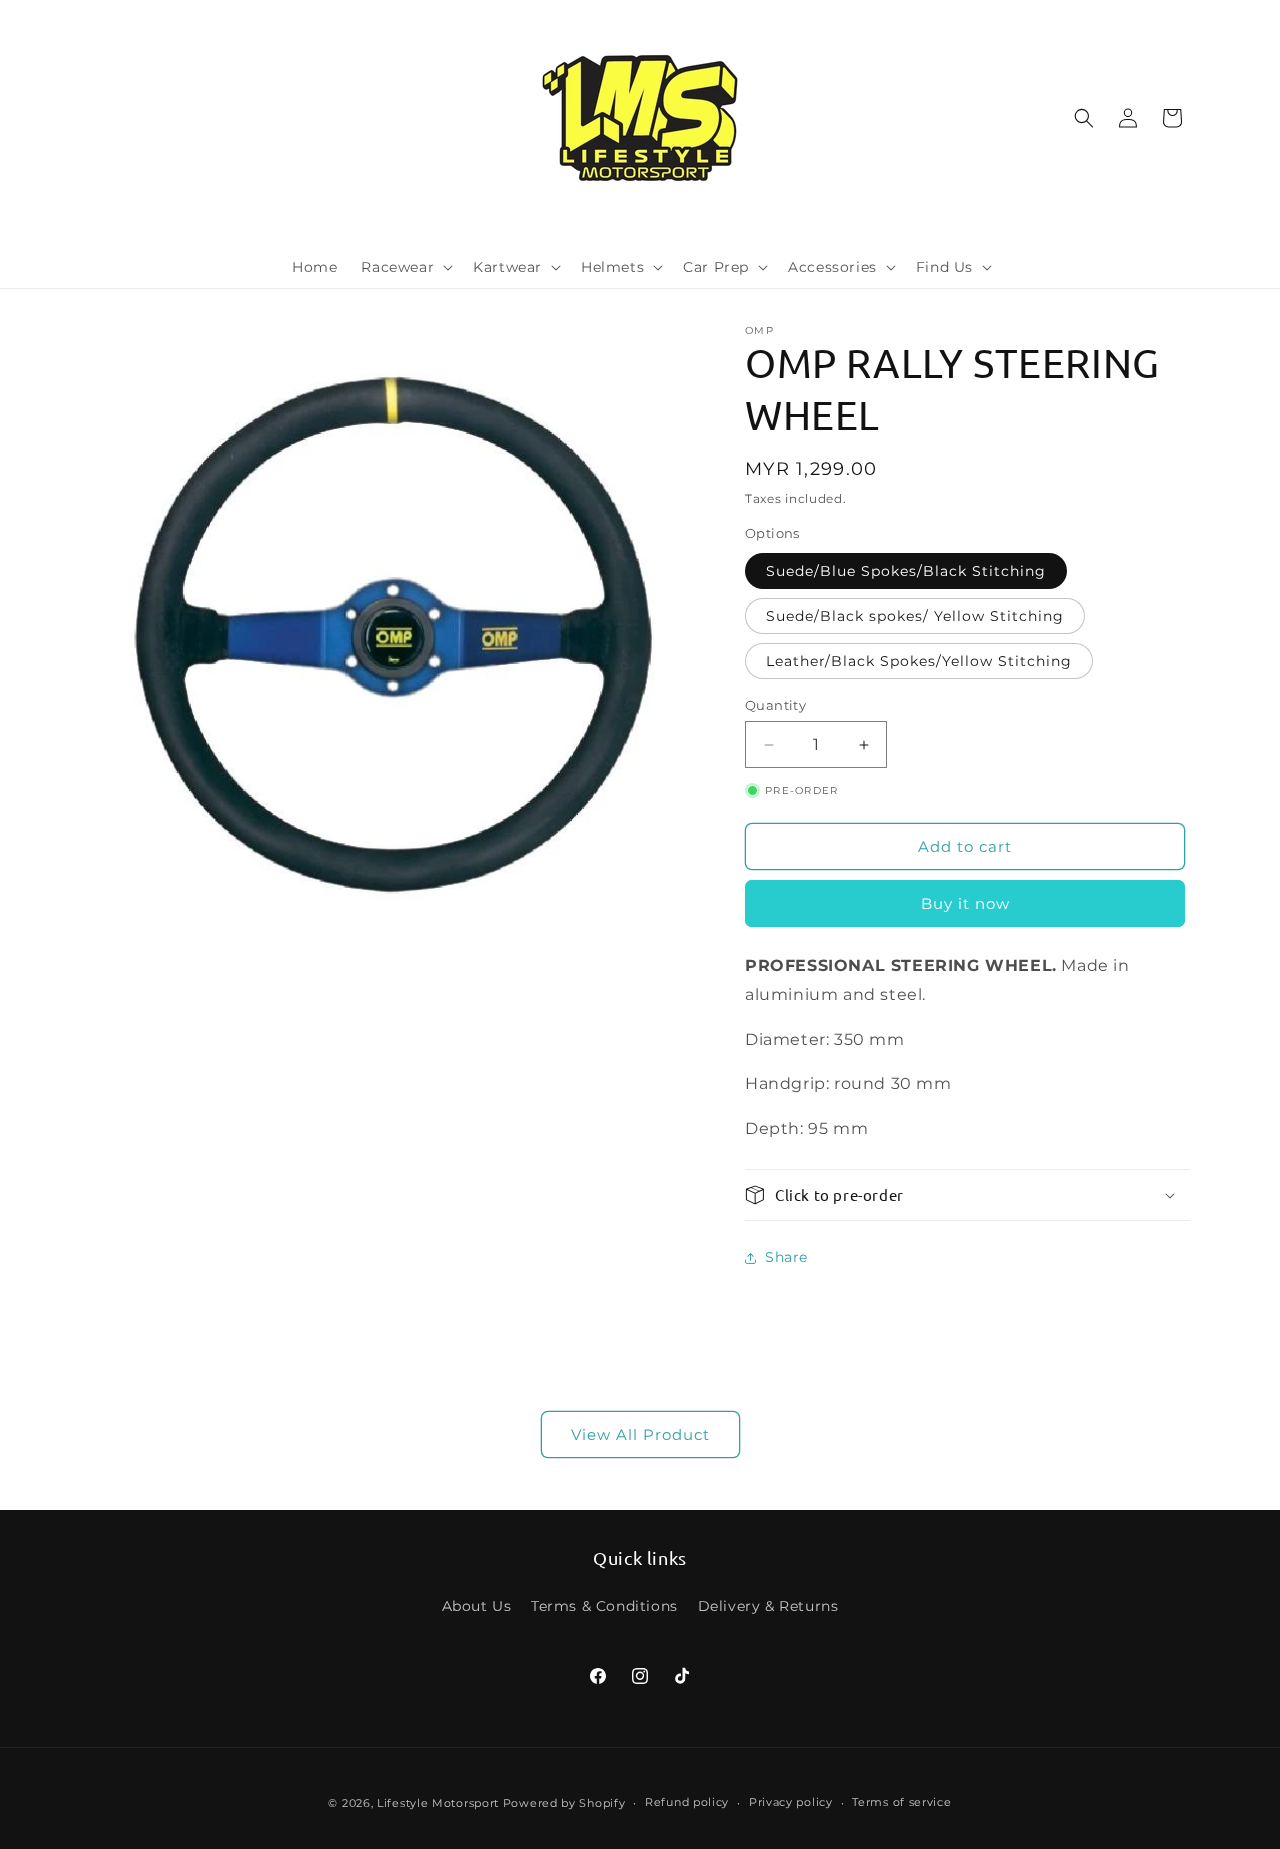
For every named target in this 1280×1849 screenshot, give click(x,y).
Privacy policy (791, 1802)
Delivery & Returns (768, 1606)
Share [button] (786, 1257)
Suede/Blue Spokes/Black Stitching (906, 571)
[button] (405, 267)
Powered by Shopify (564, 1803)
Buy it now (965, 903)
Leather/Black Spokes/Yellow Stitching (919, 661)
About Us (477, 1606)
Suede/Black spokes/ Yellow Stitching (915, 616)
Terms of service (901, 1802)
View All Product (640, 1434)
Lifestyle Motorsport (438, 1803)
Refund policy (687, 1802)
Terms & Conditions (604, 1606)
